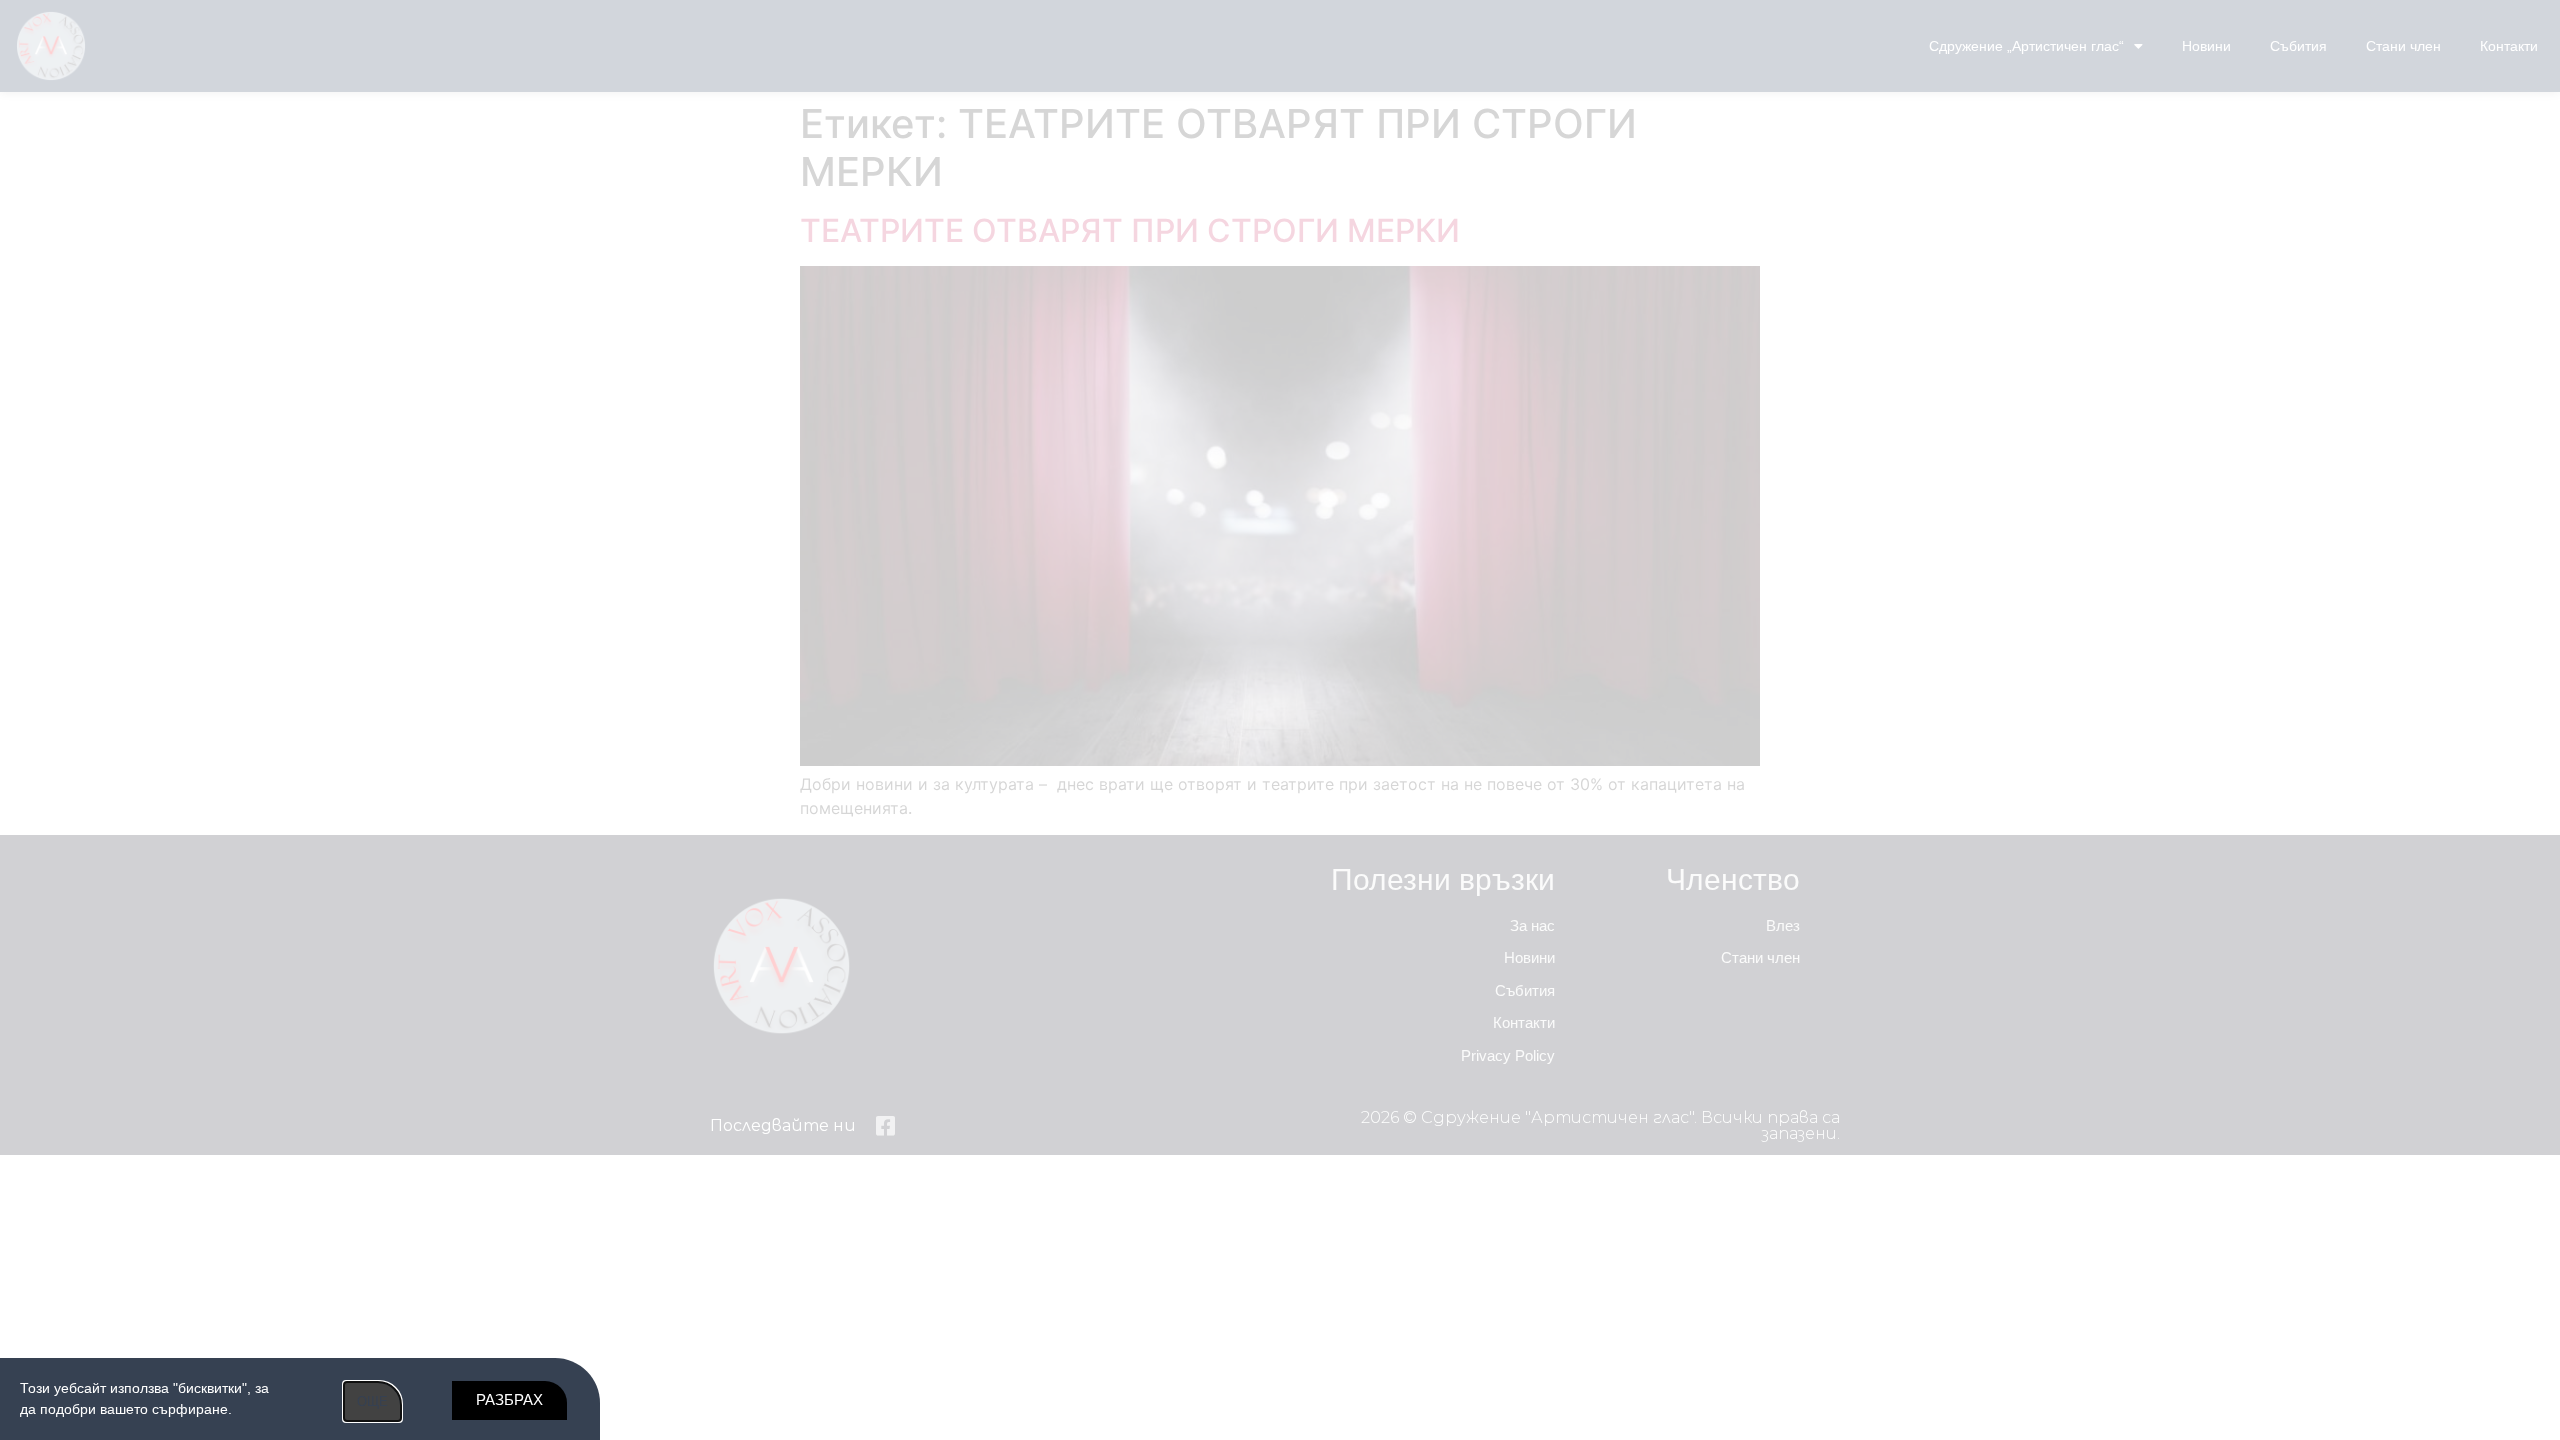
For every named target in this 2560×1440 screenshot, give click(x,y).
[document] (1280, 720)
